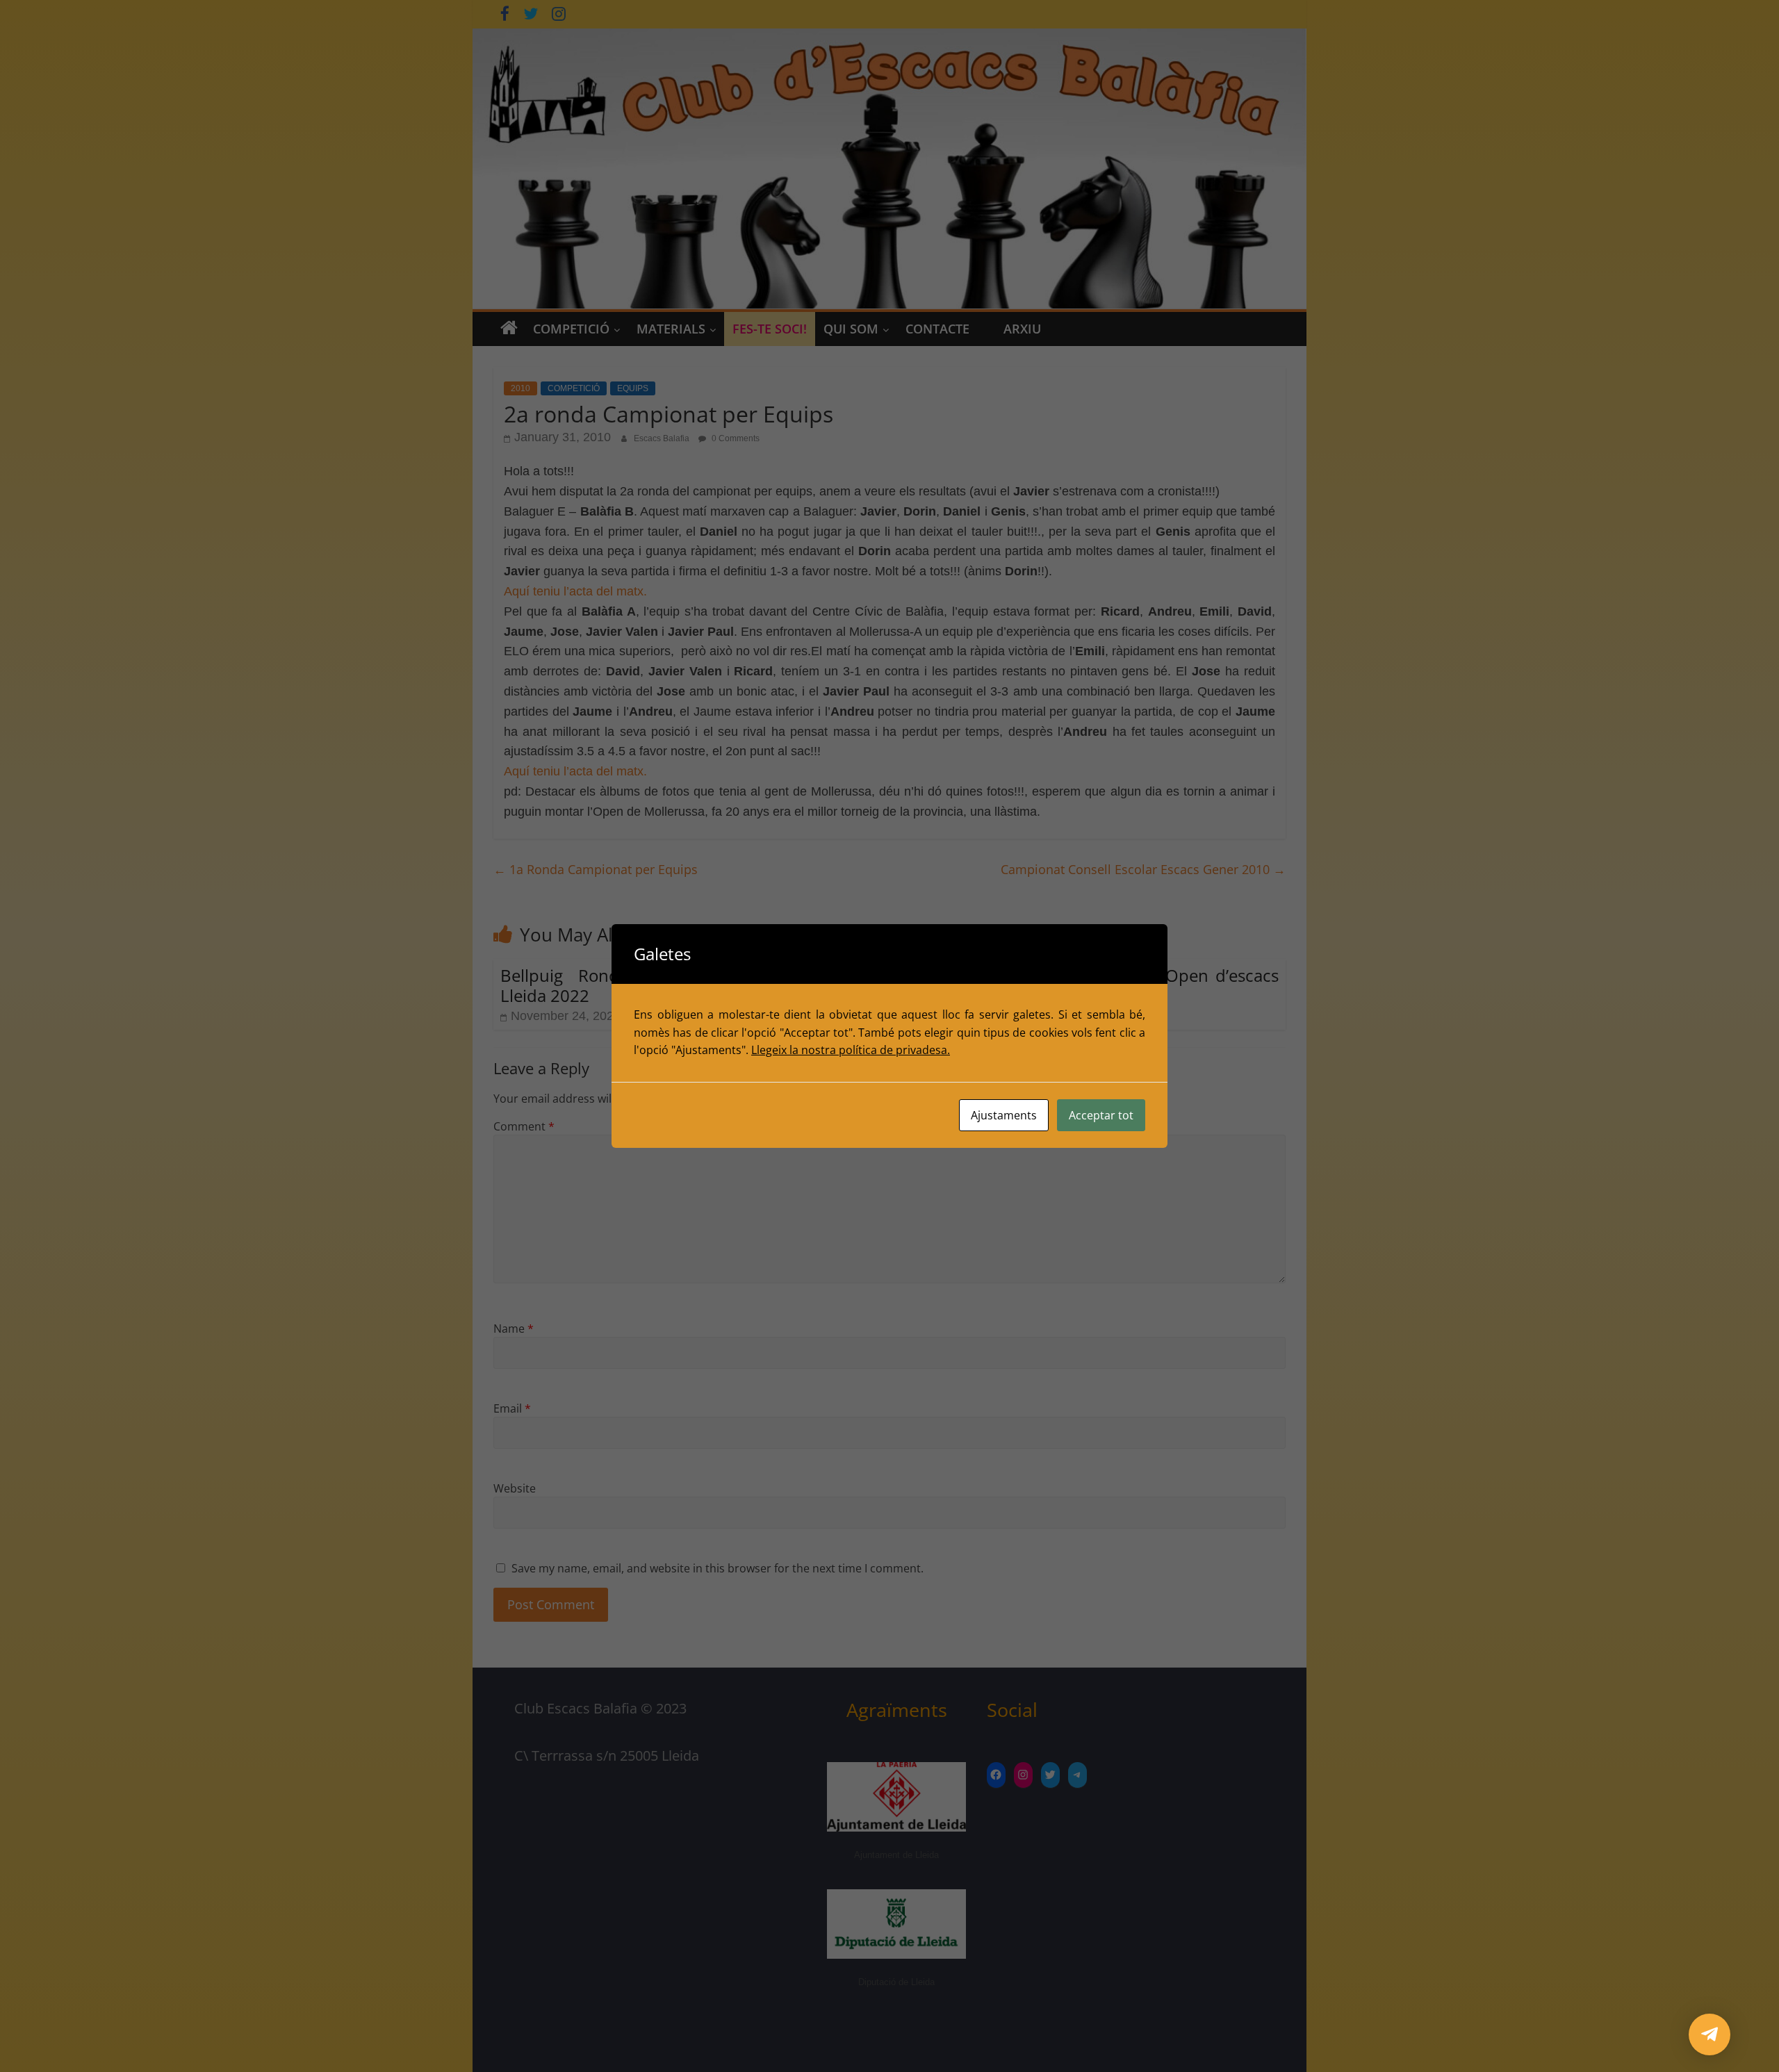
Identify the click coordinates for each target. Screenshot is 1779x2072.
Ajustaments (1004, 1115)
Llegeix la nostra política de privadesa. (851, 1050)
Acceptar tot (1101, 1115)
